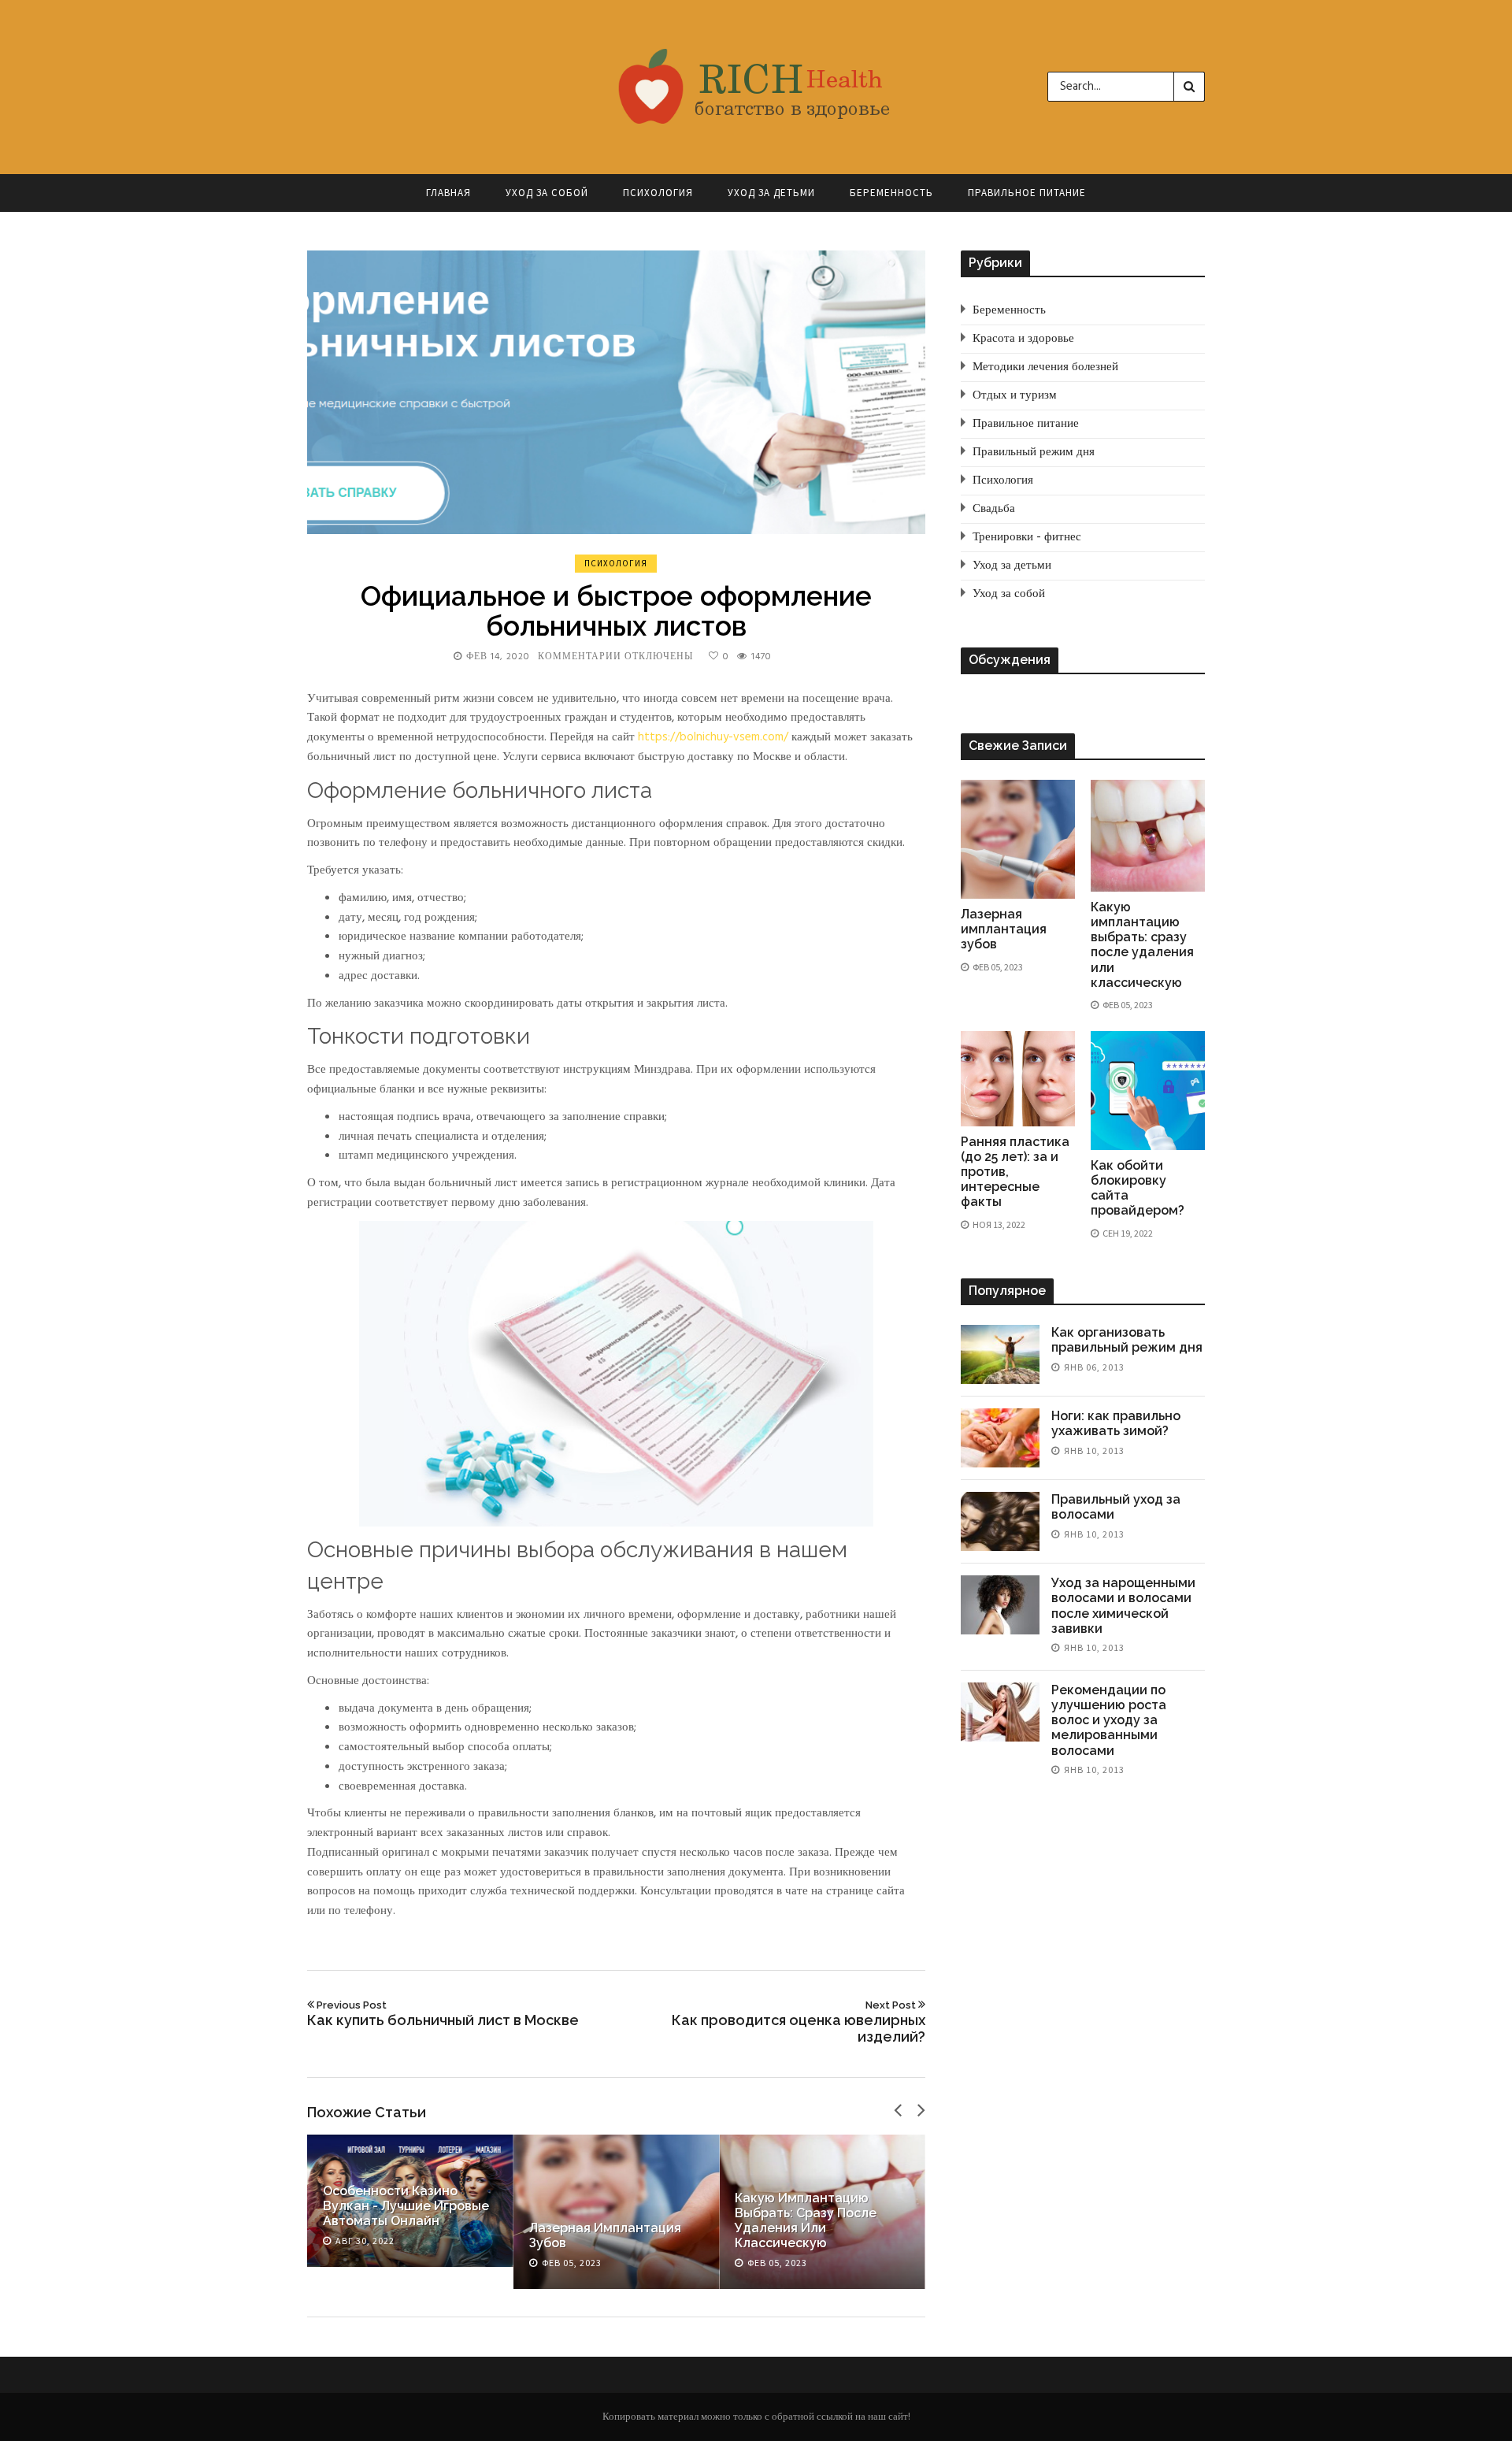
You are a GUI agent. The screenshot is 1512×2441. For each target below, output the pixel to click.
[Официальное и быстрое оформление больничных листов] (616, 392)
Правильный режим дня (1034, 452)
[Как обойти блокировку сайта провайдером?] (1148, 1091)
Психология (658, 193)
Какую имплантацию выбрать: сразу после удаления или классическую (806, 2221)
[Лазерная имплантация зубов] (1018, 839)
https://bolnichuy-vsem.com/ (713, 737)
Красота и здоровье (1023, 339)
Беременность (891, 193)
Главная (448, 193)
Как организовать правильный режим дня (1127, 1340)
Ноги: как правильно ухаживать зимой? (1116, 1423)
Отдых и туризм (1015, 395)
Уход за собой (547, 193)
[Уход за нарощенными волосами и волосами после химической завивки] (1000, 1605)
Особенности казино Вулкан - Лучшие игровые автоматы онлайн (406, 2206)
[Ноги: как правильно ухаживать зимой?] (1000, 1438)
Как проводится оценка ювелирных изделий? (799, 2022)
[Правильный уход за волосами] (1000, 1521)
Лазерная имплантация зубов (1004, 929)
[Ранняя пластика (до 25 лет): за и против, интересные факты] (1018, 1079)
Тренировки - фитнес (1027, 537)
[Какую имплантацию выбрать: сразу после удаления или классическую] (1148, 836)
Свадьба (994, 509)
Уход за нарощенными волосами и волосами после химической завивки (1123, 1606)
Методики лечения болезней (1045, 367)
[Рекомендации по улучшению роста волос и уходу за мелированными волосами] (1000, 1712)
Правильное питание (1027, 193)
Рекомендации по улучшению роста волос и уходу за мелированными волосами (1109, 1720)
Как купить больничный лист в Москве (443, 2014)
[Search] (1189, 87)
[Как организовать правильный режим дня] (1000, 1354)
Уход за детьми (771, 193)
